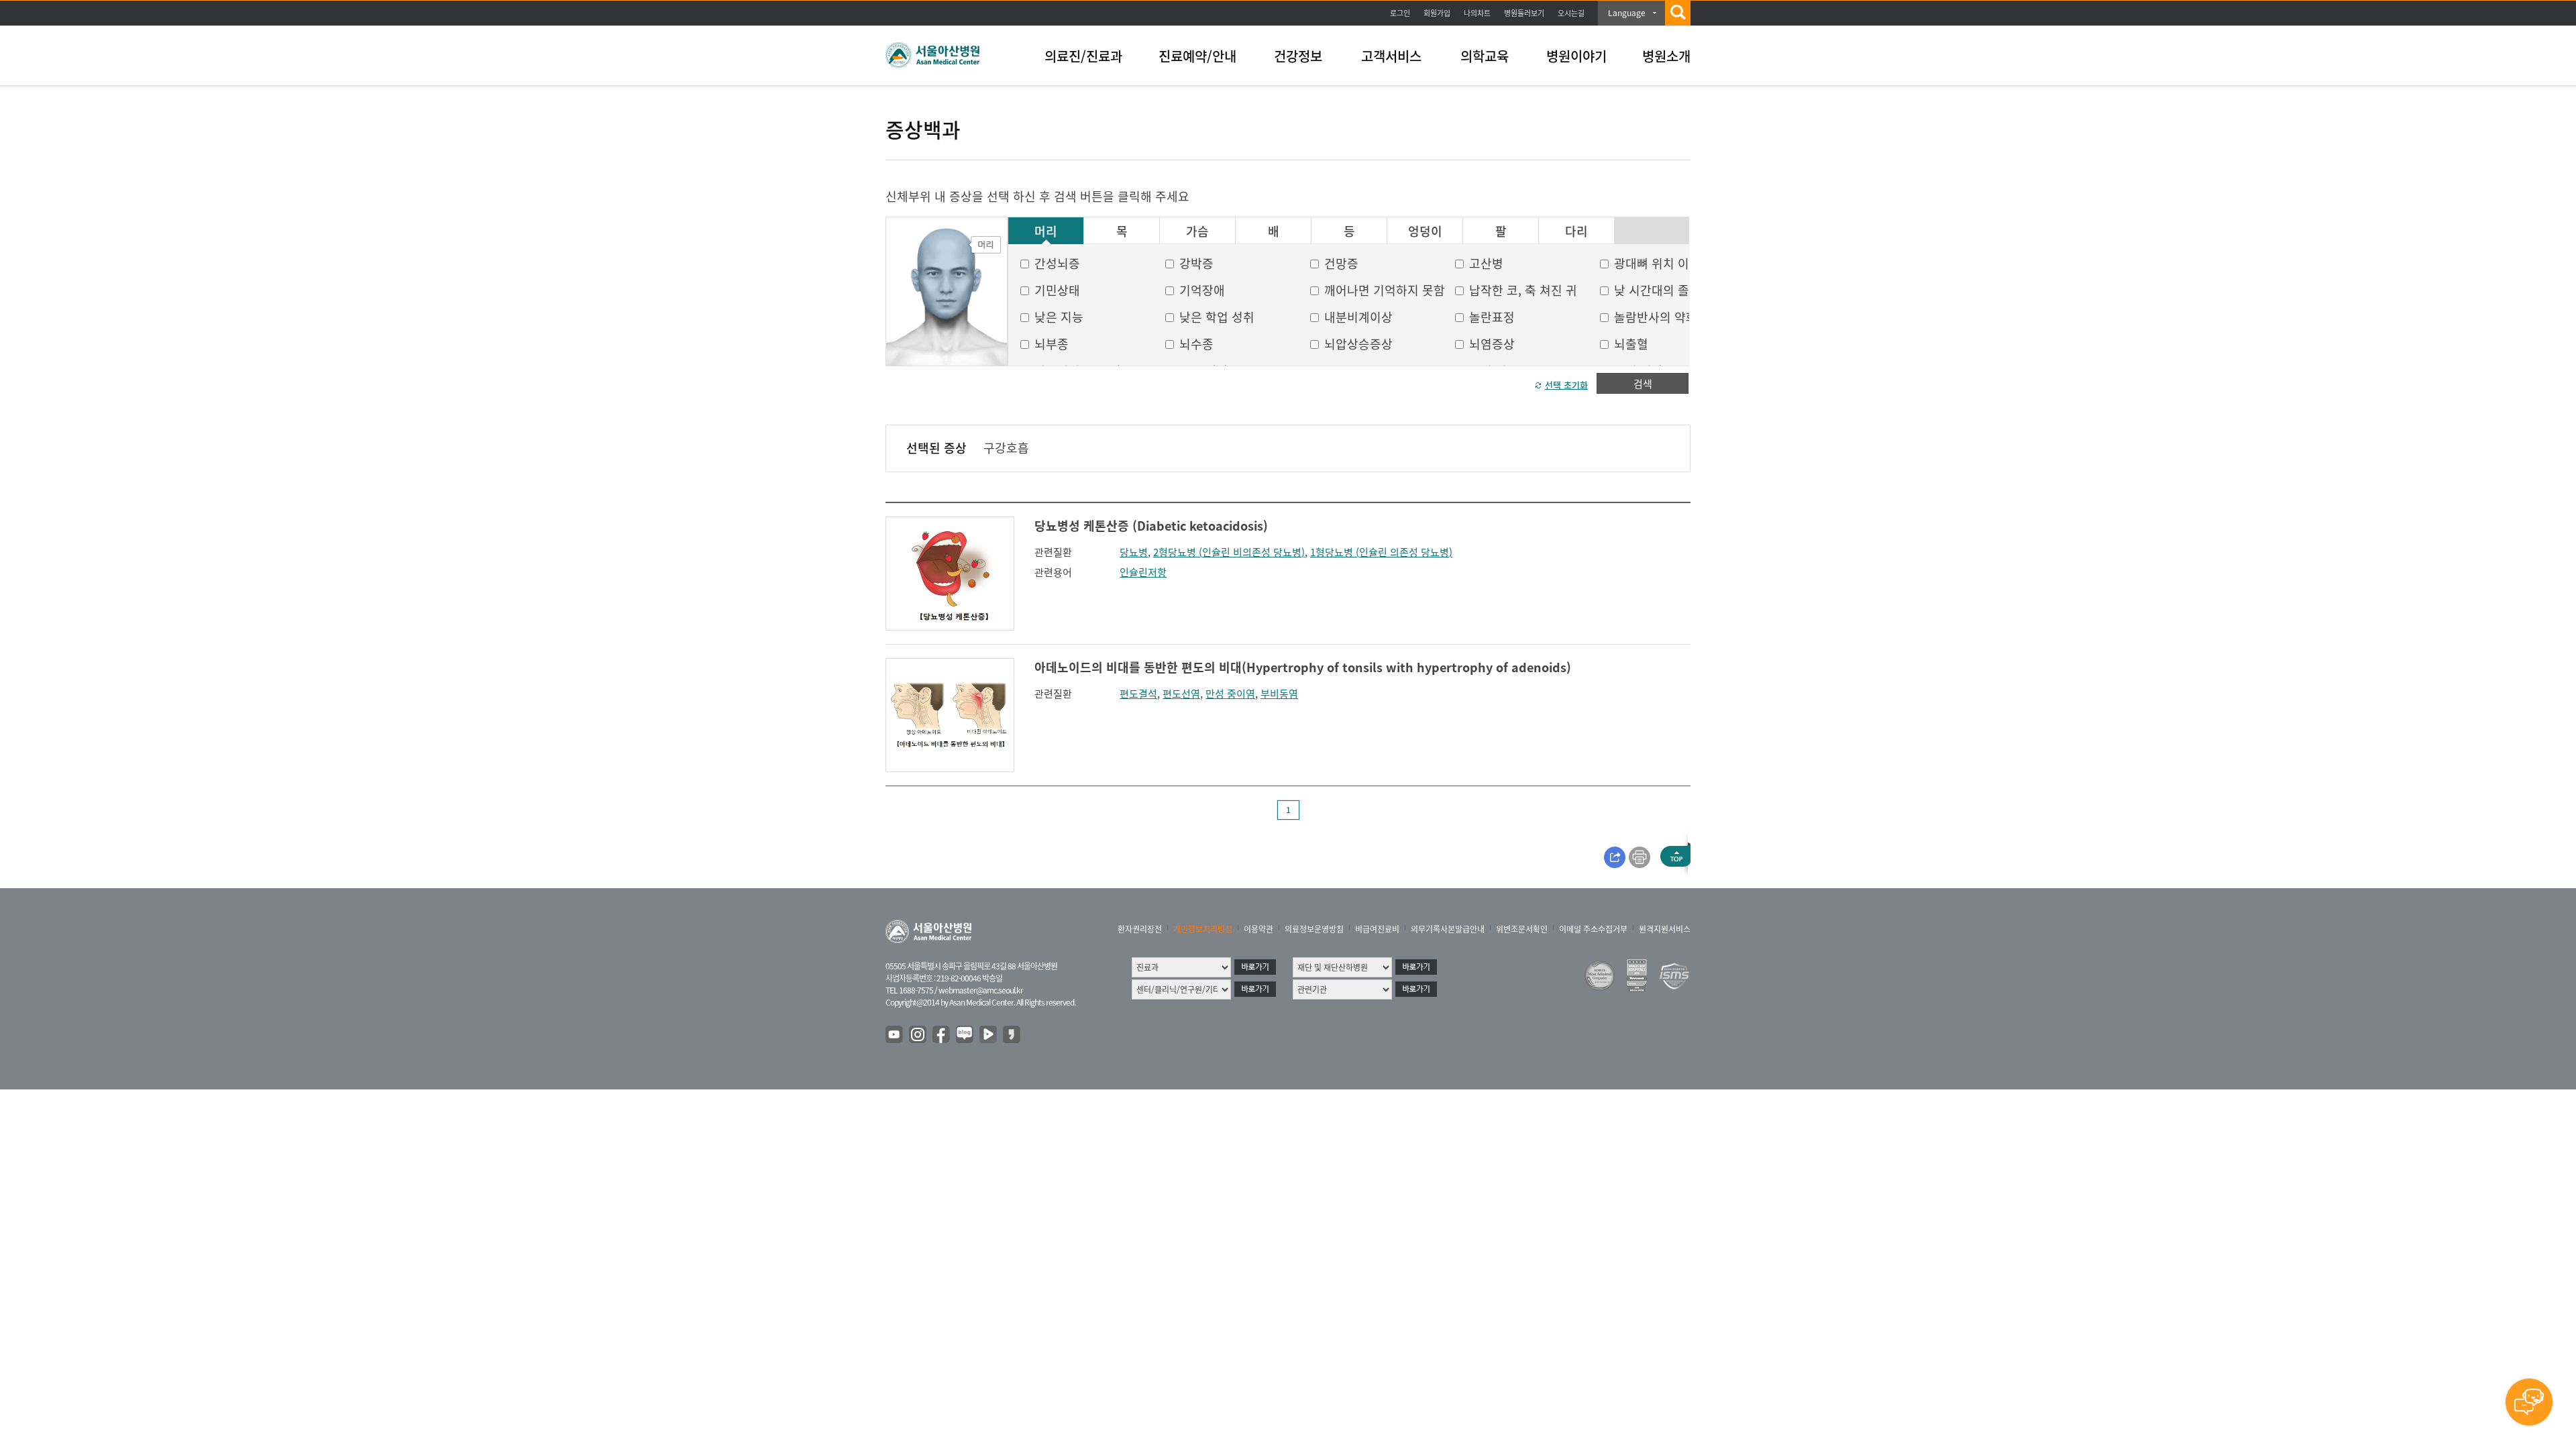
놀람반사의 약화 (1656, 317)
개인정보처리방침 (1203, 929)
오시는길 (1571, 13)
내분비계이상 (1358, 317)
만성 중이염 (1230, 694)
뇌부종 (1052, 344)
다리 (1576, 231)
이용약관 (1258, 929)
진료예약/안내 (1197, 56)
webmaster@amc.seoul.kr (981, 990)
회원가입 (1437, 13)
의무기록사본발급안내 (1448, 929)
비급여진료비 (1377, 929)
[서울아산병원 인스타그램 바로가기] (918, 1035)
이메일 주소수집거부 (1593, 929)
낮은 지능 (1059, 317)
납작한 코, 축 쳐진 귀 (1523, 290)
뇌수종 (1196, 344)
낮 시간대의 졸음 (1657, 290)
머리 (1046, 231)
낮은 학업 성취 (1217, 317)
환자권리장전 (1140, 929)
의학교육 (1485, 56)
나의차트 (1477, 13)
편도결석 (1138, 694)
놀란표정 (1492, 317)
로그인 (1400, 13)
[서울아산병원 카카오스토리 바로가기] (1012, 1035)
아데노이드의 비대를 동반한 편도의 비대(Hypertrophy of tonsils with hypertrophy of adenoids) (1303, 667)
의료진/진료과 (1083, 56)
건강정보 (1298, 56)
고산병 (1486, 263)
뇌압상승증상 (1358, 344)
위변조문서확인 (1522, 929)
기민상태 (1057, 290)
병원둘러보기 (1524, 13)
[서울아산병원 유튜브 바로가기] (895, 1035)
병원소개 (1666, 56)
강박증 (1196, 263)
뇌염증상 (1492, 344)
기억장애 (1202, 290)
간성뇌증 (1057, 263)
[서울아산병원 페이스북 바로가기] (942, 1035)
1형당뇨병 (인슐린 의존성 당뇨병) (1381, 552)
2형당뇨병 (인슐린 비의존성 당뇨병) (1229, 552)
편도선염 (1181, 694)
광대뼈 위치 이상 (1657, 263)
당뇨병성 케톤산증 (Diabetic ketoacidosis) (1151, 526)
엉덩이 (1425, 231)
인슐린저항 (1143, 572)
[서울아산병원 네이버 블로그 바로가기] (965, 1035)
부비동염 (1279, 694)
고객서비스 (1391, 56)
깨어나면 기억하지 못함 (1385, 290)
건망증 (1341, 263)
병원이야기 (1576, 56)
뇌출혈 (1631, 344)
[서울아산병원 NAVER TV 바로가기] (989, 1035)
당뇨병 (1134, 552)
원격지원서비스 (1665, 929)
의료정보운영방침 (1314, 929)
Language (1627, 13)
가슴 (1197, 231)
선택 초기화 (1566, 385)
